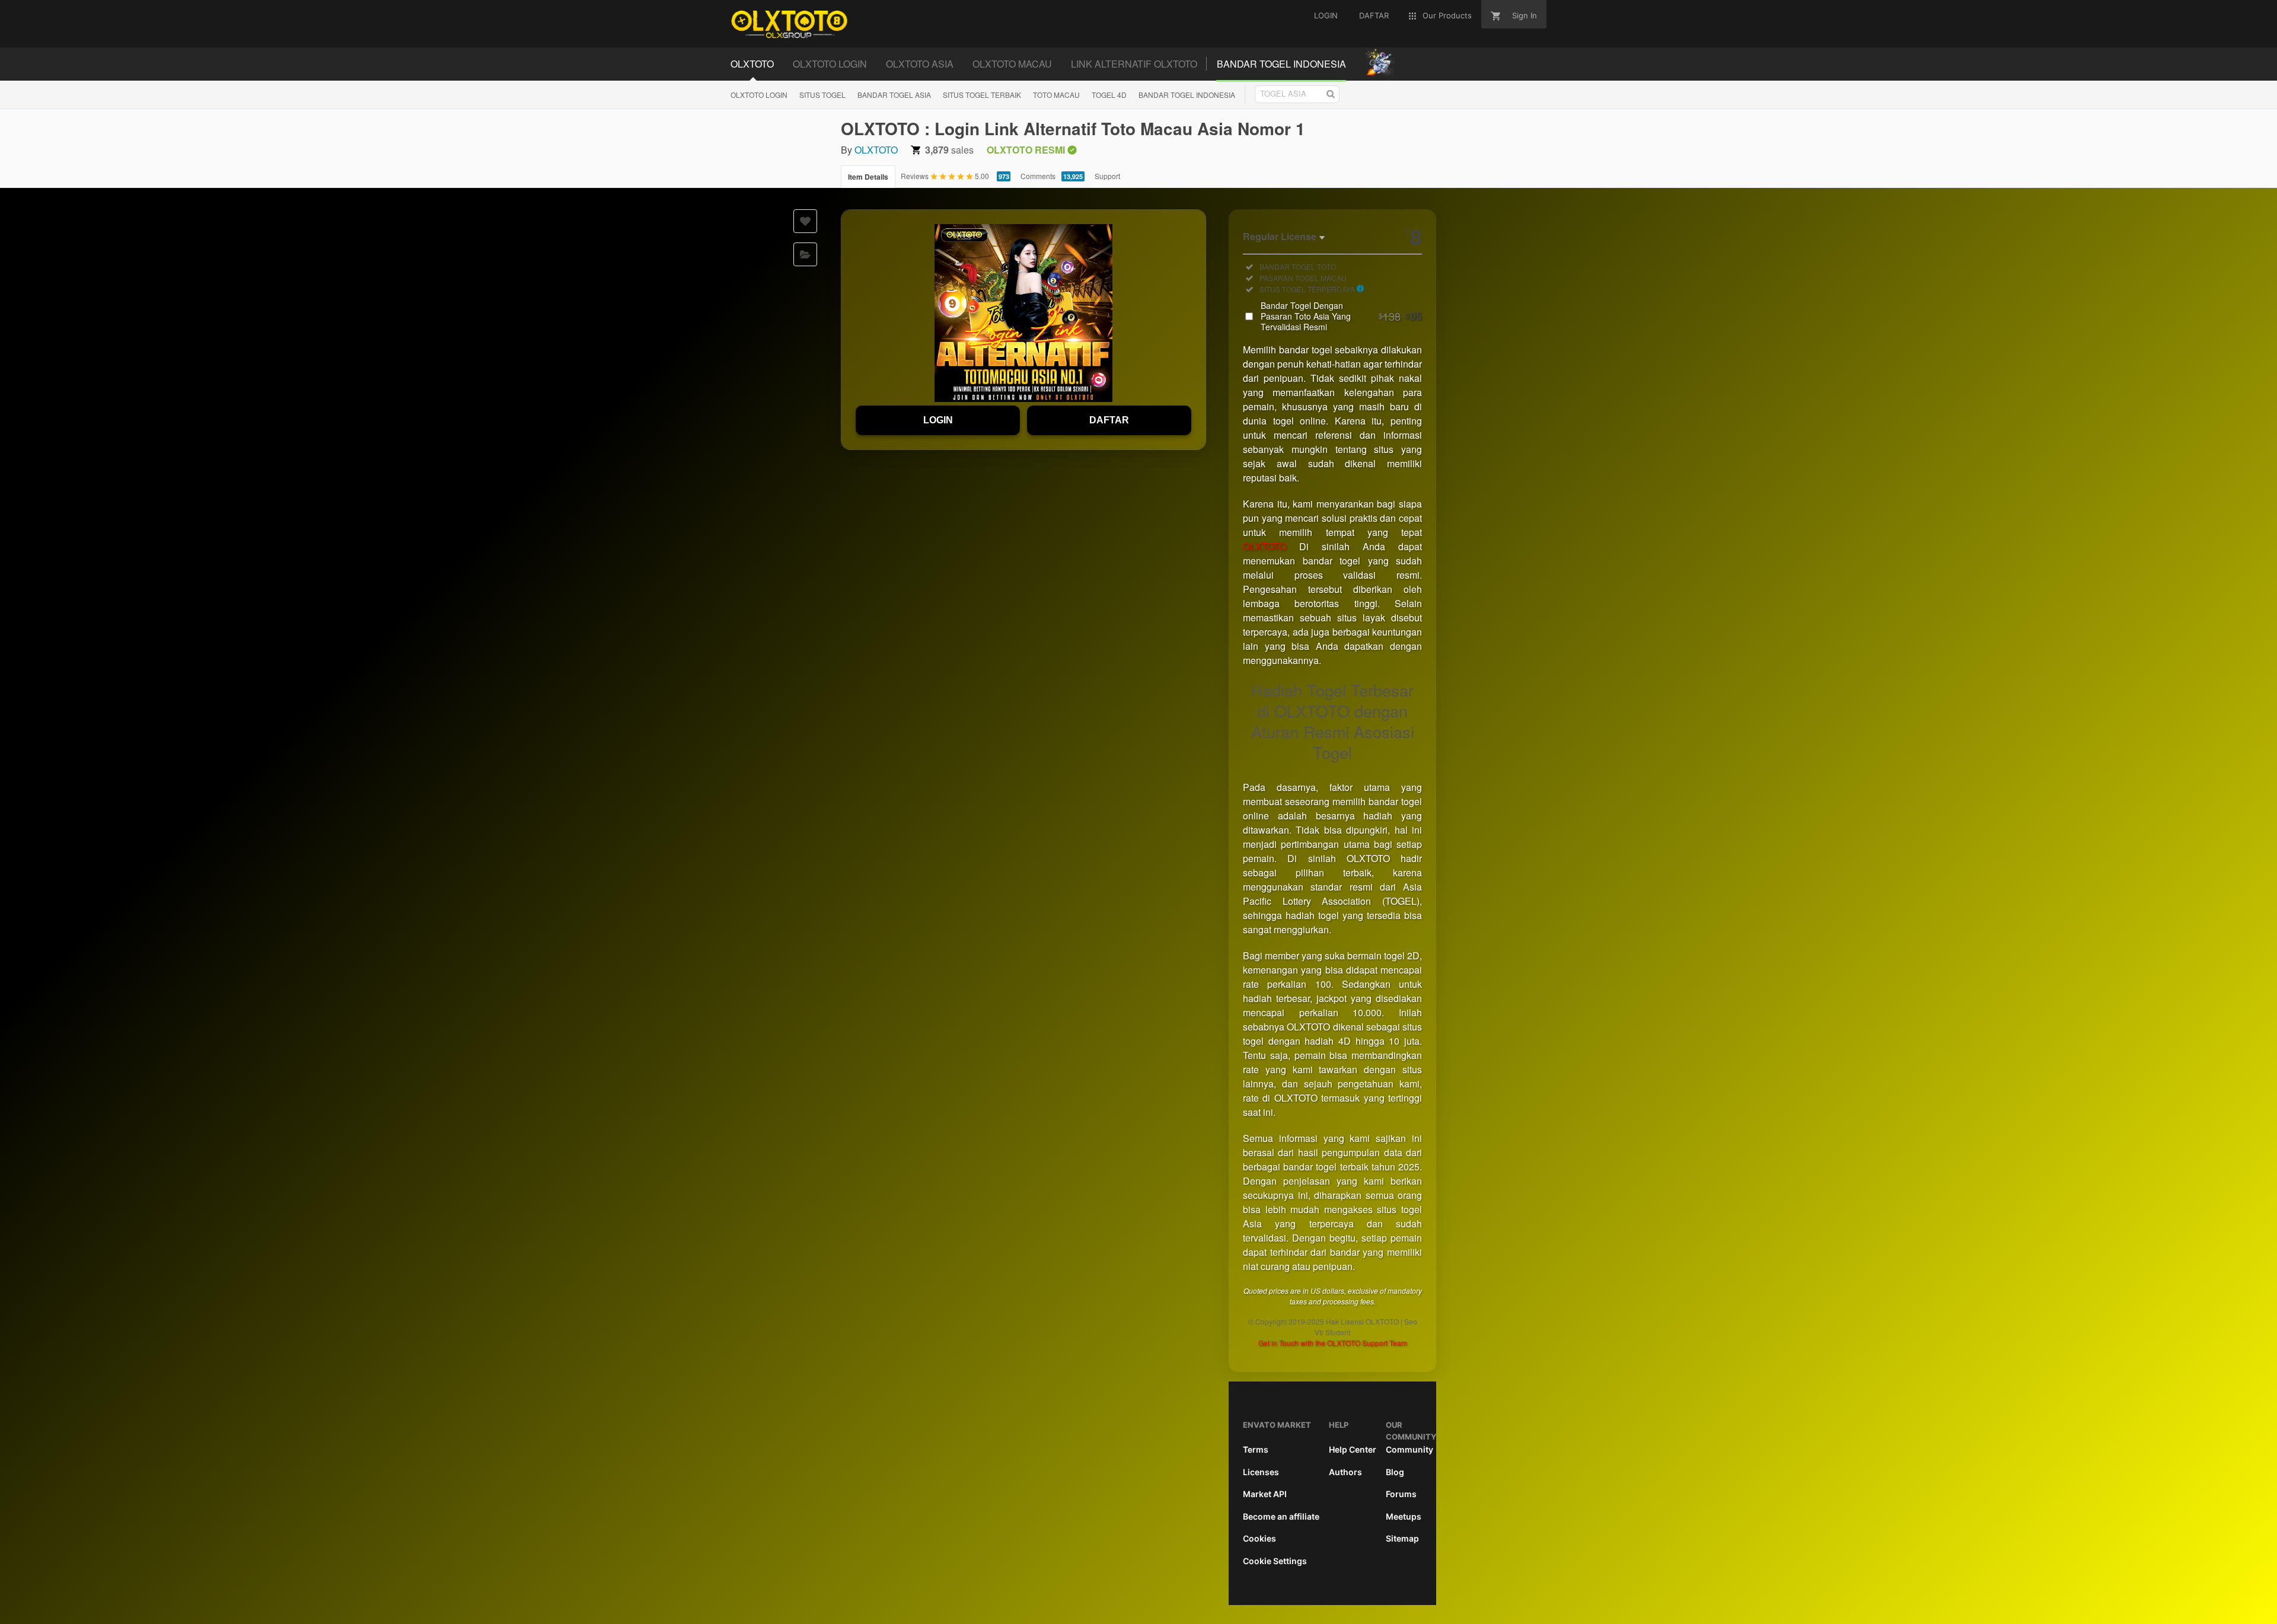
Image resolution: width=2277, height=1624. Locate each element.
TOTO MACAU (1056, 95)
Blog (1395, 1472)
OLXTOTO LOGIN (759, 95)
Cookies (1259, 1538)
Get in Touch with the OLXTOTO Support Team (1333, 1343)
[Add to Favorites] (805, 221)
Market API (1265, 1494)
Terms (1256, 1449)
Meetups (1404, 1516)
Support (1107, 176)
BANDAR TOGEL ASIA (894, 95)
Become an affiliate (1281, 1516)
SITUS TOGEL (822, 95)
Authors (1345, 1472)
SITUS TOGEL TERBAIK (982, 95)
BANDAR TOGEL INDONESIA (1187, 95)
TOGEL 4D (1109, 95)
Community (1409, 1449)
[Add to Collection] (805, 254)
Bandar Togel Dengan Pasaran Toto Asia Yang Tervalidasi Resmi (1341, 316)
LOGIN (938, 420)
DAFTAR (1109, 420)
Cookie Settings (1275, 1561)
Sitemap (1402, 1538)
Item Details (868, 177)
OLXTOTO (876, 150)
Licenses (1261, 1472)
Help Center (1353, 1449)
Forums (1401, 1494)
